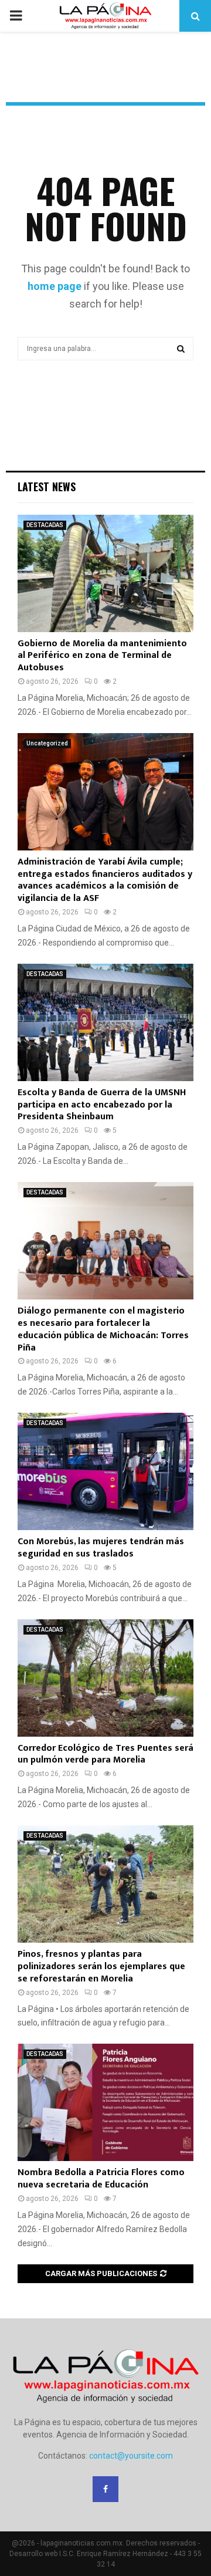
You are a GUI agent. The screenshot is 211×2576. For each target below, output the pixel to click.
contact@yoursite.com (131, 2456)
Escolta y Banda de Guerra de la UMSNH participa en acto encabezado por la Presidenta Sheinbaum (102, 1105)
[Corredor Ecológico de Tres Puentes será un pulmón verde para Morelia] (105, 1678)
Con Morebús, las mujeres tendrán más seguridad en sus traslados (101, 1548)
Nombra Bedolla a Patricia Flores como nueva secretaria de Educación (101, 2179)
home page (55, 286)
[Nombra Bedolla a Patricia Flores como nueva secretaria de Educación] (105, 2102)
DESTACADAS (45, 525)
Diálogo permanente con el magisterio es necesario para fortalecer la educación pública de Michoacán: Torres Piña (103, 1329)
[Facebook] (105, 2489)
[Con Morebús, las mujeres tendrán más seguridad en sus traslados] (105, 1471)
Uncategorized (47, 743)
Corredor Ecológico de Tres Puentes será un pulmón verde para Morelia (105, 1754)
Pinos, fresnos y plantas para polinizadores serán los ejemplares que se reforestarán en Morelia (101, 1966)
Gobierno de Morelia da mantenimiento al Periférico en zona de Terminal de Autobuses (102, 656)
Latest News (47, 487)
